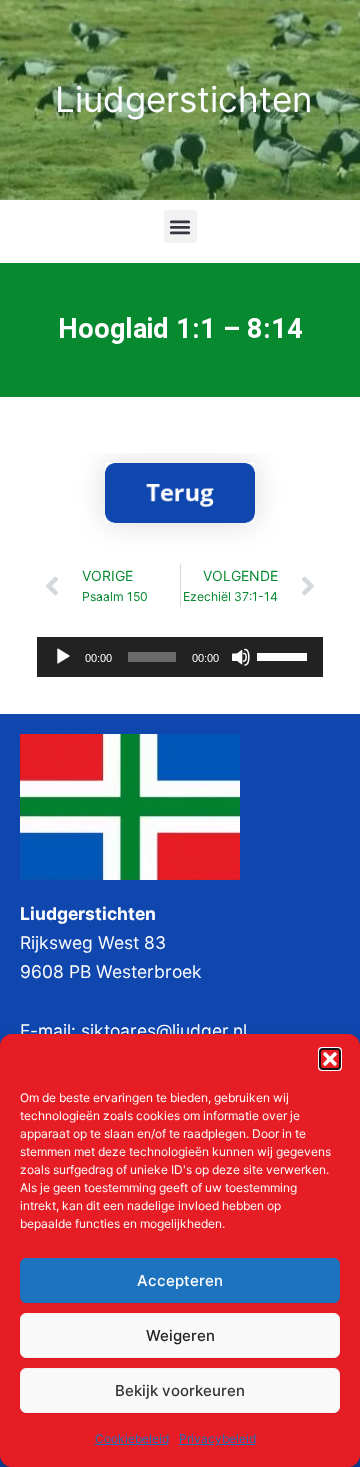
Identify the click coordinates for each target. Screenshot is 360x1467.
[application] (180, 657)
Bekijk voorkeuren (180, 1390)
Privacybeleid (217, 1438)
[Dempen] (241, 657)
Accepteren (180, 1280)
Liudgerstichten (183, 99)
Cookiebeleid (132, 1438)
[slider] (285, 655)
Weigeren (180, 1335)
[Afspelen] (63, 657)
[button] (330, 1059)
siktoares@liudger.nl (164, 1030)
